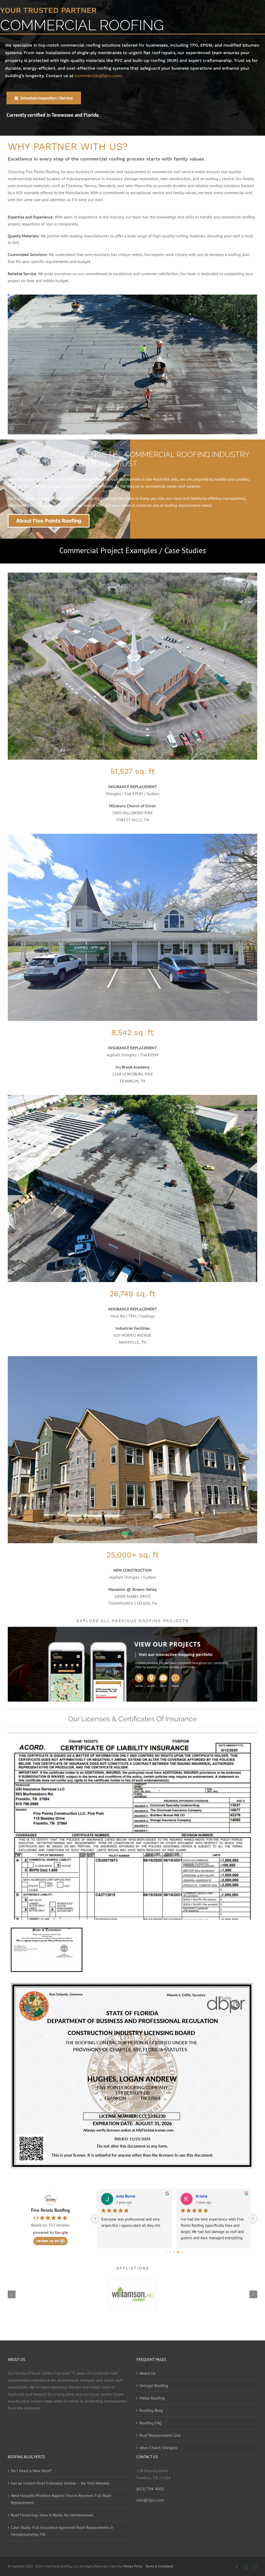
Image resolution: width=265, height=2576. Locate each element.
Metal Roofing (152, 2398)
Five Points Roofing (50, 2210)
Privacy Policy (133, 2566)
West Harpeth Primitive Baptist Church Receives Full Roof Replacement (61, 2499)
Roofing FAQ (151, 2423)
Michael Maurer (210, 2196)
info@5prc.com (150, 2500)
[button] (12, 2294)
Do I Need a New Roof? (31, 2471)
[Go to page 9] (182, 2252)
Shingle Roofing (154, 2385)
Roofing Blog (151, 2410)
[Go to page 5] (166, 2252)
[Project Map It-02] (132, 1629)
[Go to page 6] (170, 2252)
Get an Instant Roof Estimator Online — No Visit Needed (60, 2483)
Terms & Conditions (159, 2566)
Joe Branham (128, 2196)
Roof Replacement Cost (160, 2435)
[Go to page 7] (174, 2252)
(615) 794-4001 (150, 2489)
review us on (48, 2241)
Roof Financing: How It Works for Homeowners (52, 2515)
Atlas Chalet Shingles (158, 2448)
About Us (148, 2373)
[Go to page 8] (178, 2252)
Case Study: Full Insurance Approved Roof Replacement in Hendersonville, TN (62, 2531)
